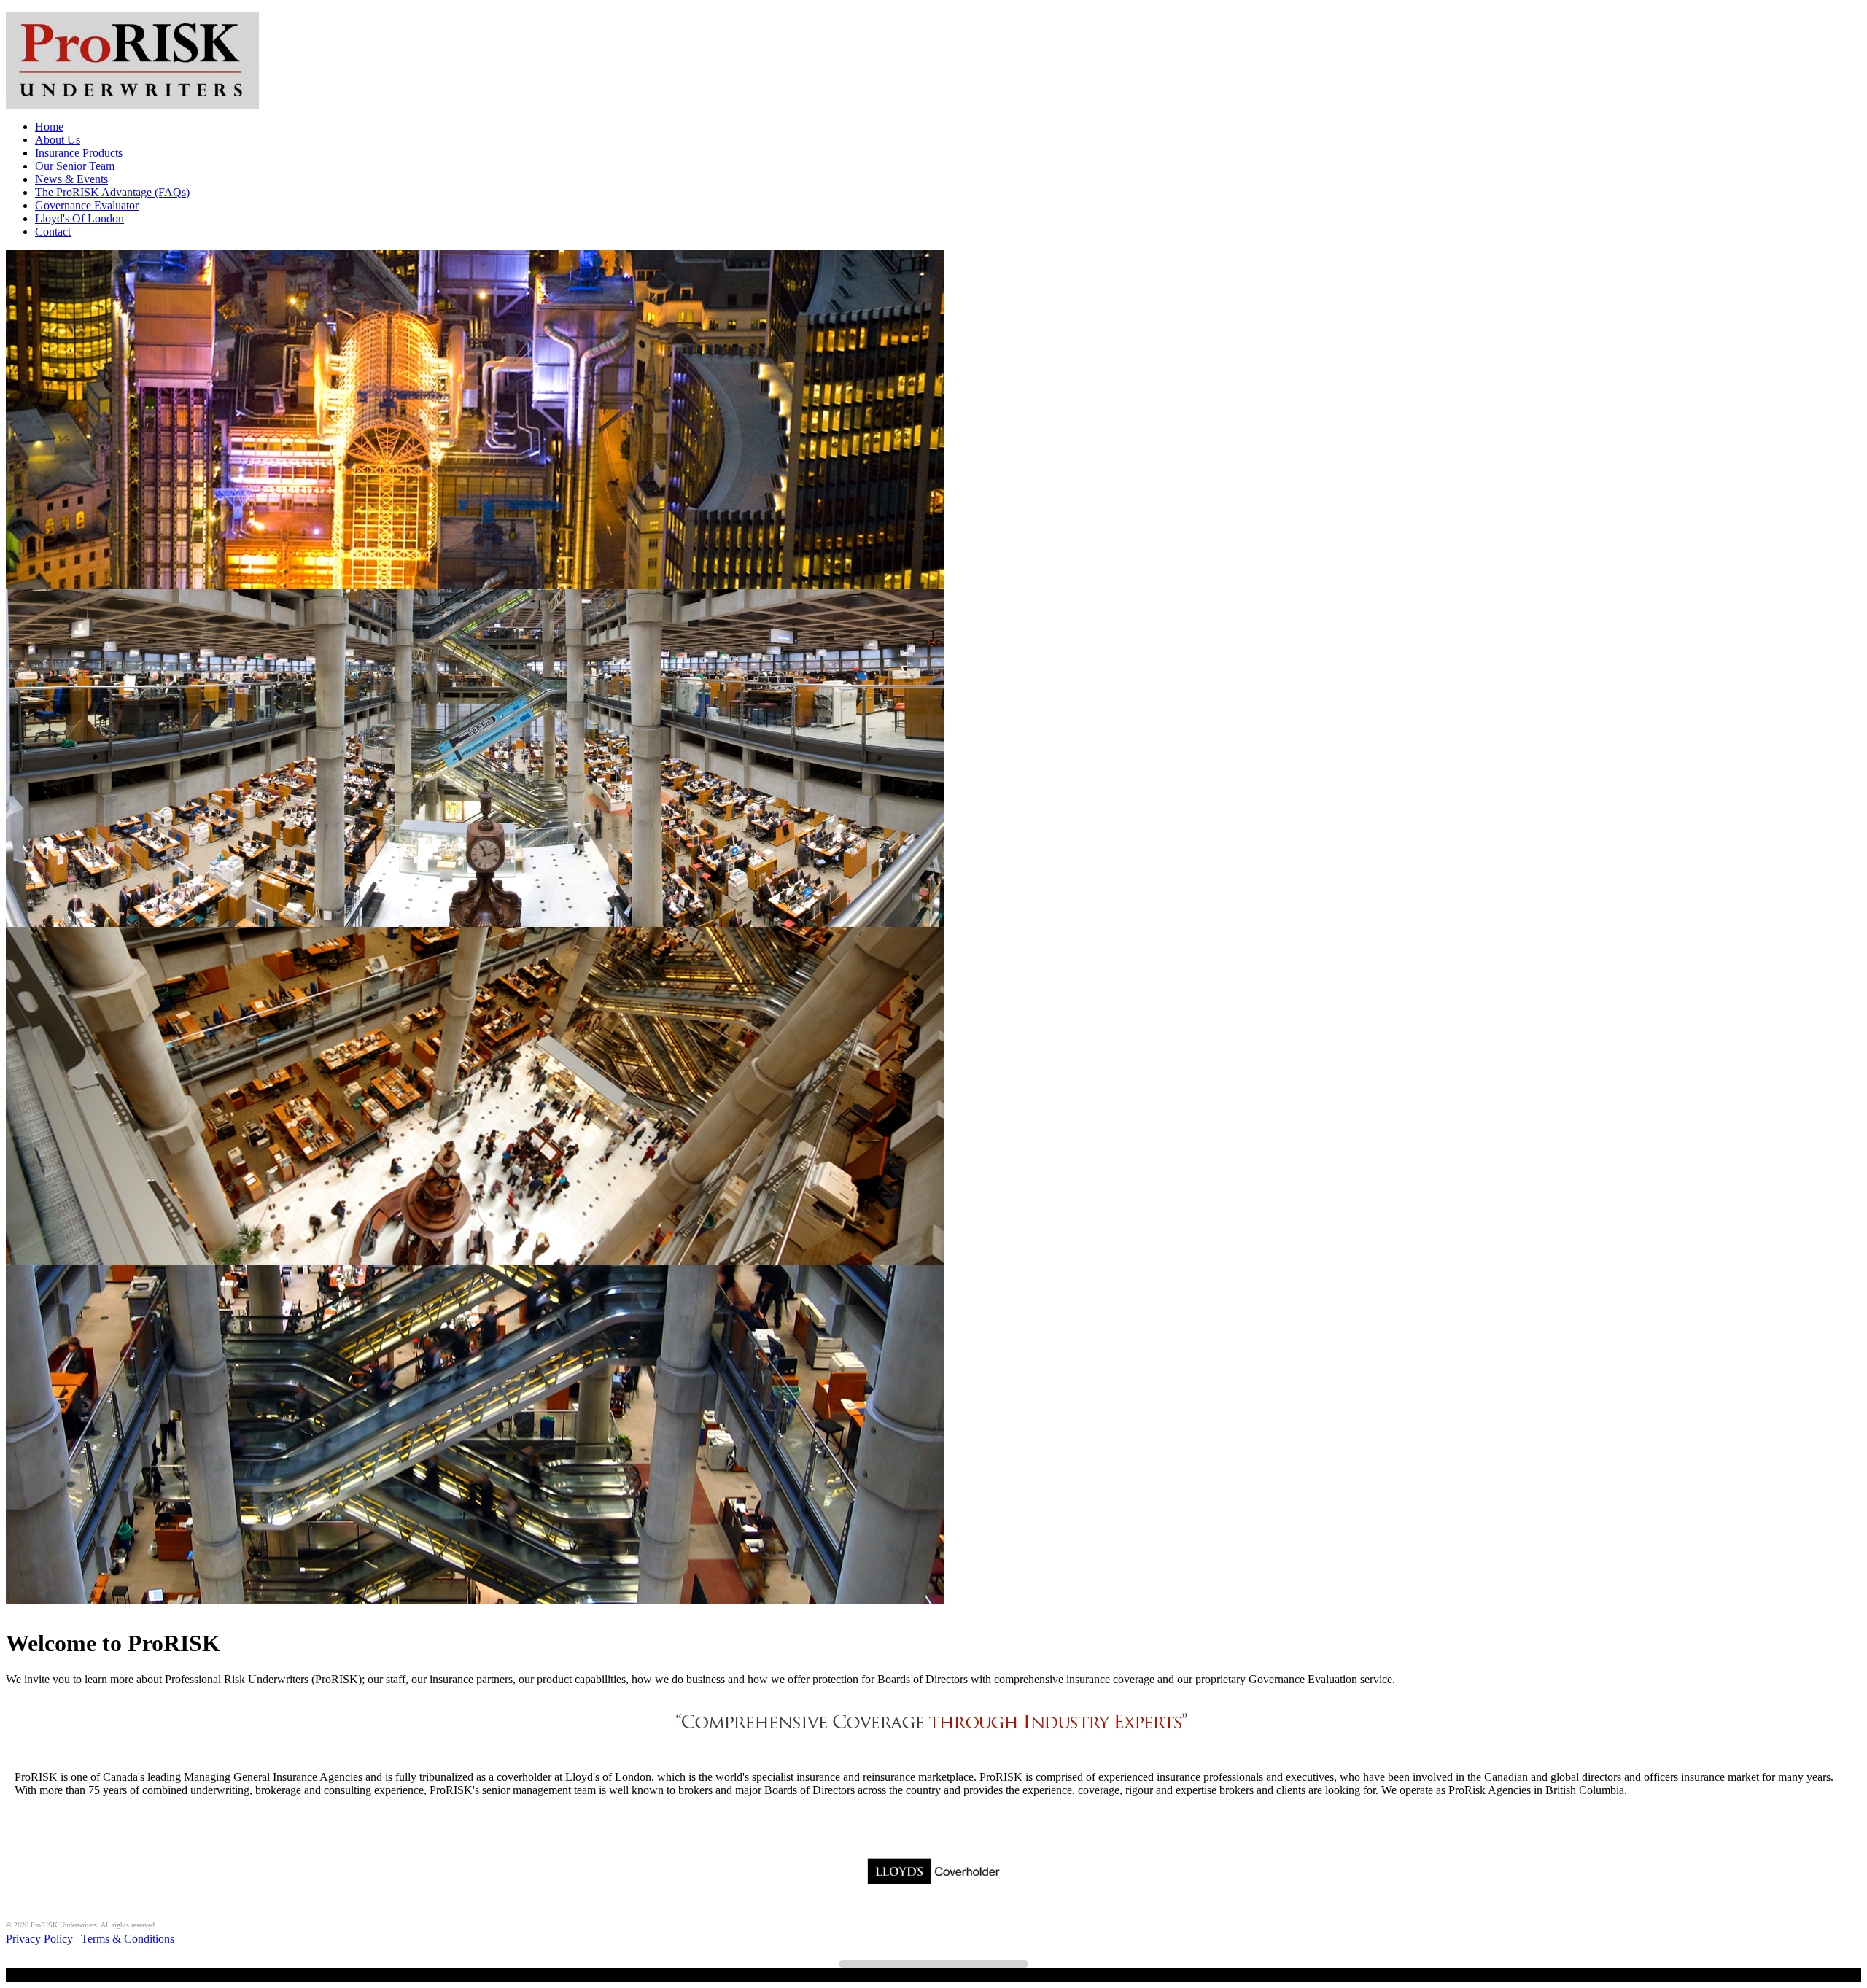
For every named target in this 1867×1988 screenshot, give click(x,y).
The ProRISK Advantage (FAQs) (112, 192)
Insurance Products (79, 153)
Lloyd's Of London (79, 218)
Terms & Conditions (128, 1939)
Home (49, 127)
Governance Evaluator (87, 205)
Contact (53, 232)
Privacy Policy (39, 1939)
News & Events (71, 179)
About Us (58, 140)
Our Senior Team (75, 166)
